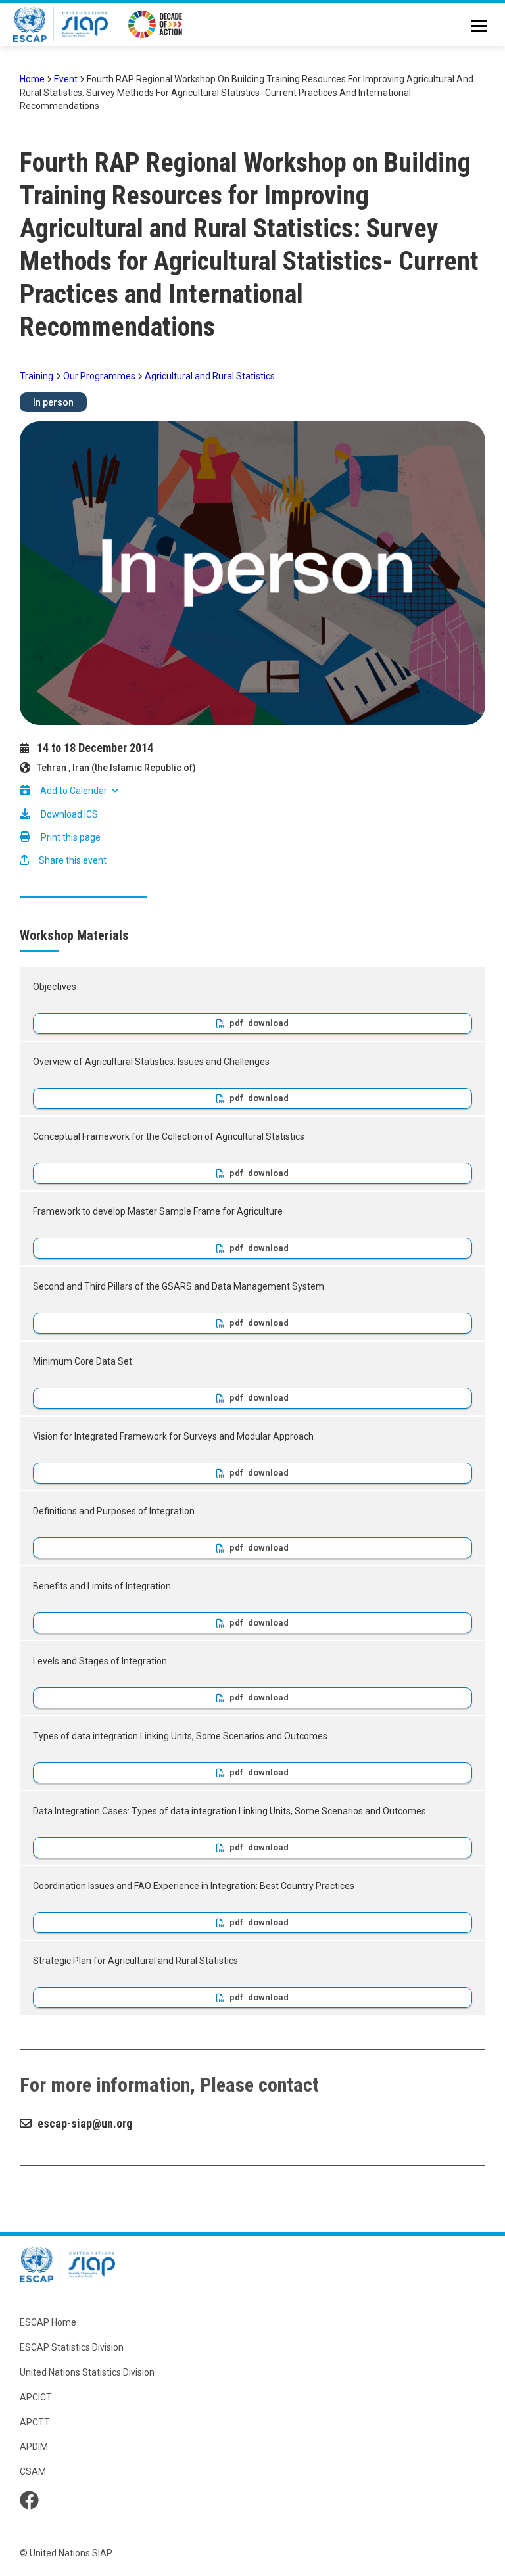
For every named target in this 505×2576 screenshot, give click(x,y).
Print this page (71, 837)
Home (32, 79)
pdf (236, 1023)
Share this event (72, 860)
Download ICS (69, 814)
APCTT (35, 2422)
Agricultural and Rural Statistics (210, 376)
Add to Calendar (74, 791)
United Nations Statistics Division (87, 2372)
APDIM (34, 2447)
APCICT (36, 2397)
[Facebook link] (29, 2500)
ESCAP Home (48, 2322)
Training (36, 376)
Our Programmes (99, 376)
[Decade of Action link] (155, 26)
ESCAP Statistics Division (72, 2347)
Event (66, 79)
